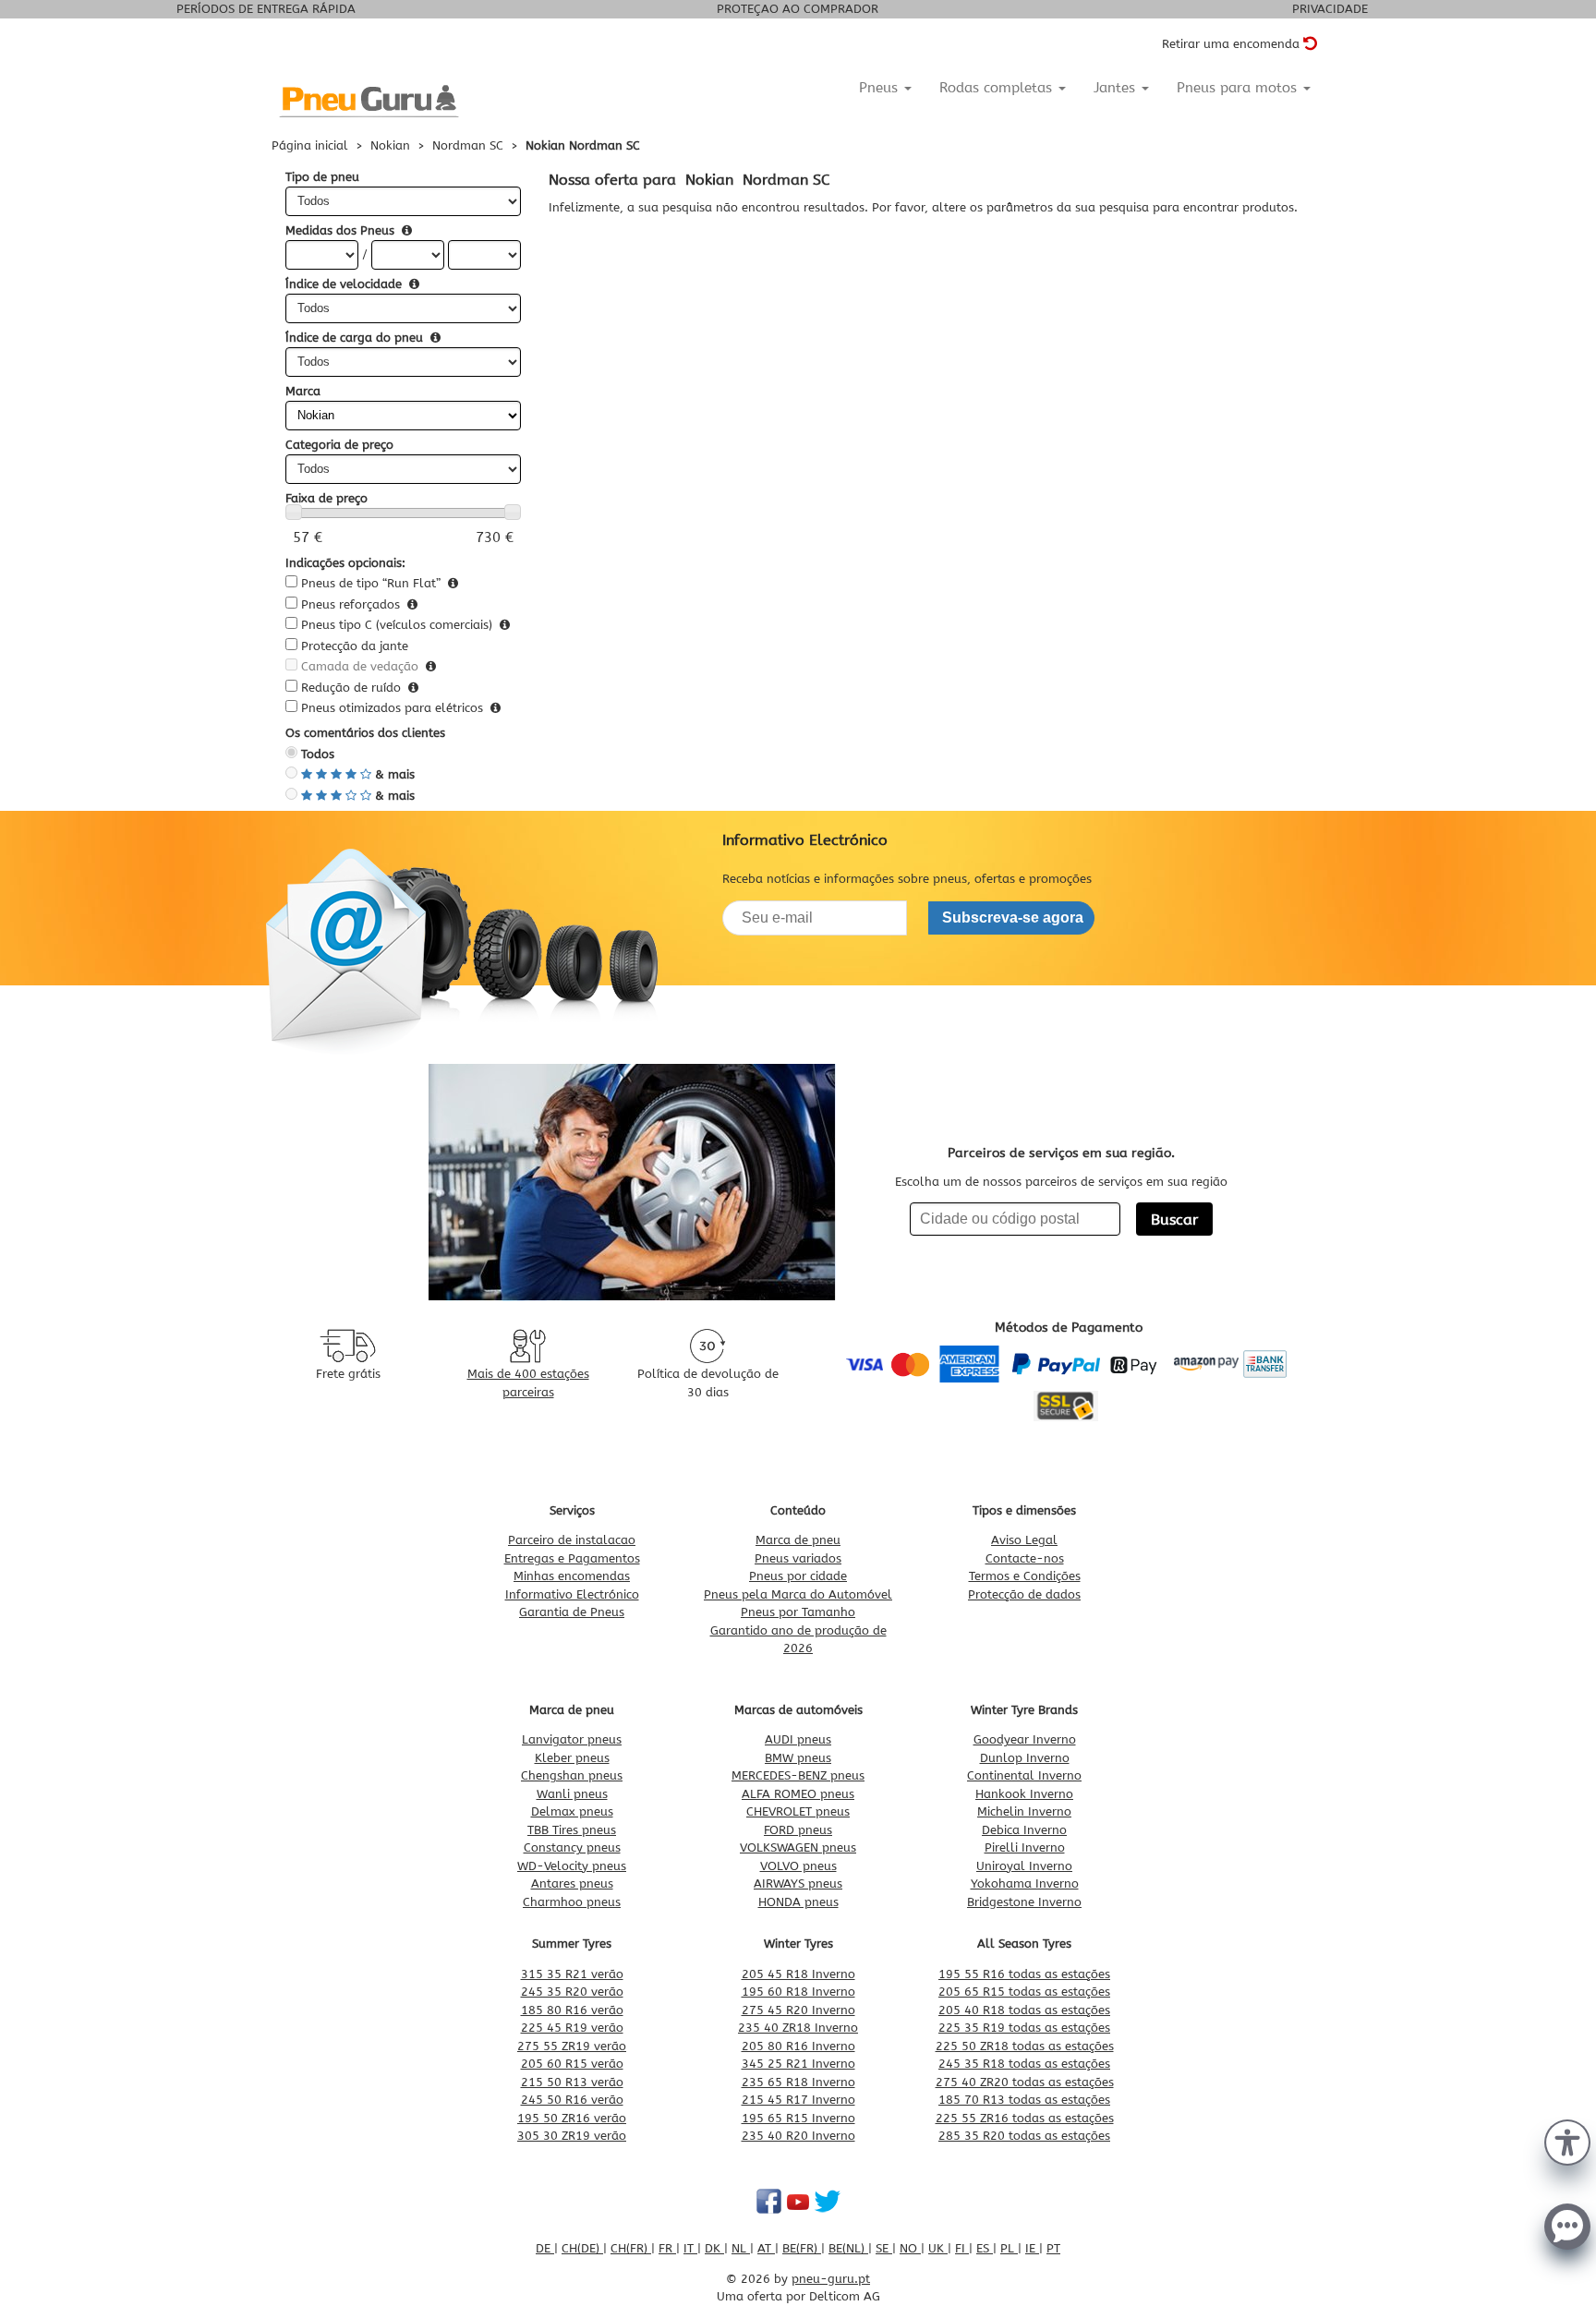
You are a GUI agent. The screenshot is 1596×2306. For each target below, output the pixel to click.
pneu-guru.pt (831, 2279)
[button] (1567, 2141)
